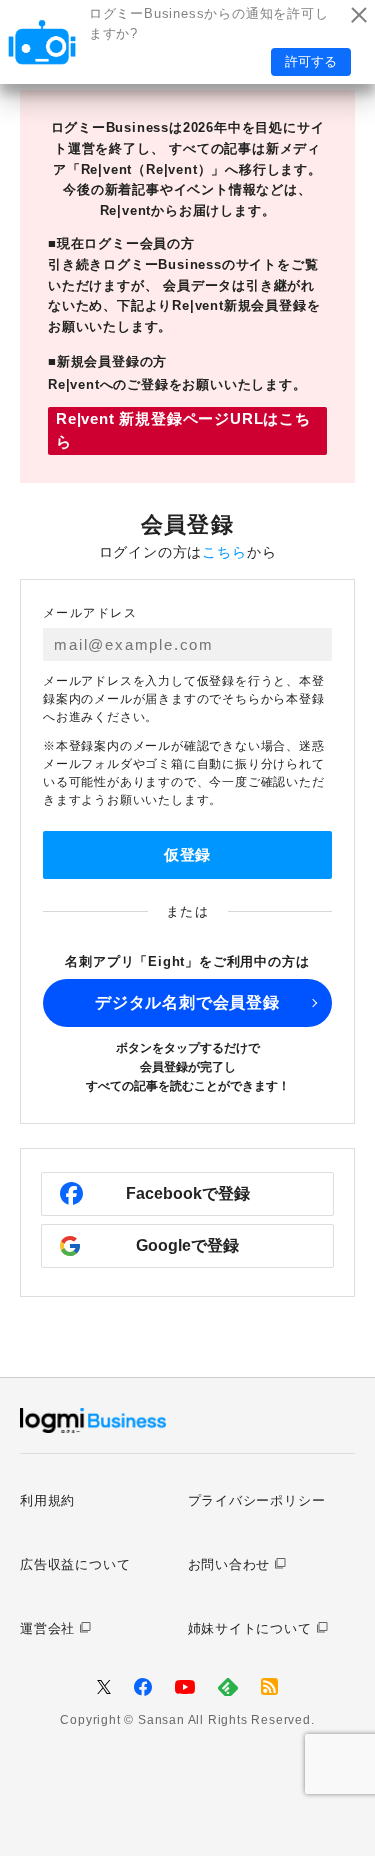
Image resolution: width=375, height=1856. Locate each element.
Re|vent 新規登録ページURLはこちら (183, 430)
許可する (311, 61)
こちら (224, 552)
